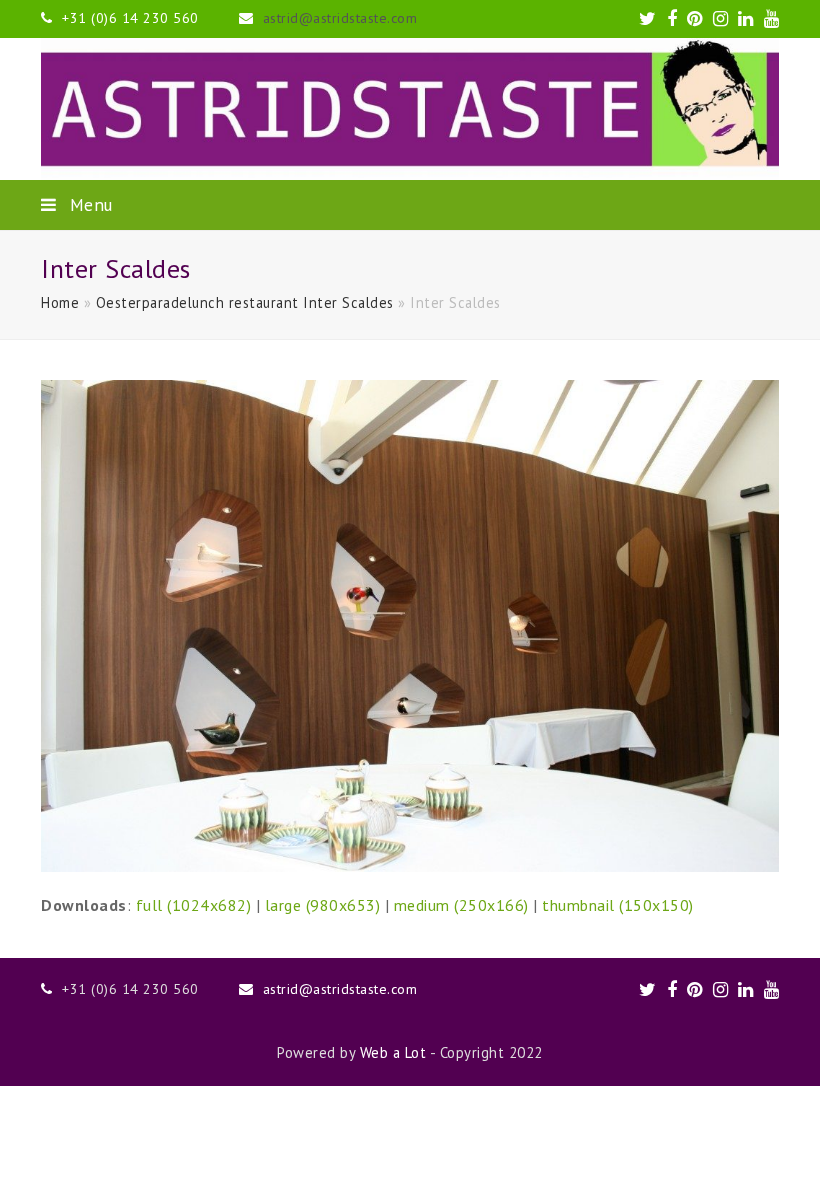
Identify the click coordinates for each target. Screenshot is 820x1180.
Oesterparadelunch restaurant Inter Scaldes (245, 302)
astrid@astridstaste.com (340, 18)
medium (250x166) (461, 905)
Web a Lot (393, 1052)
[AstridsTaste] (410, 109)
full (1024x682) (194, 905)
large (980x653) (323, 905)
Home (60, 302)
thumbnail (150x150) (618, 905)
